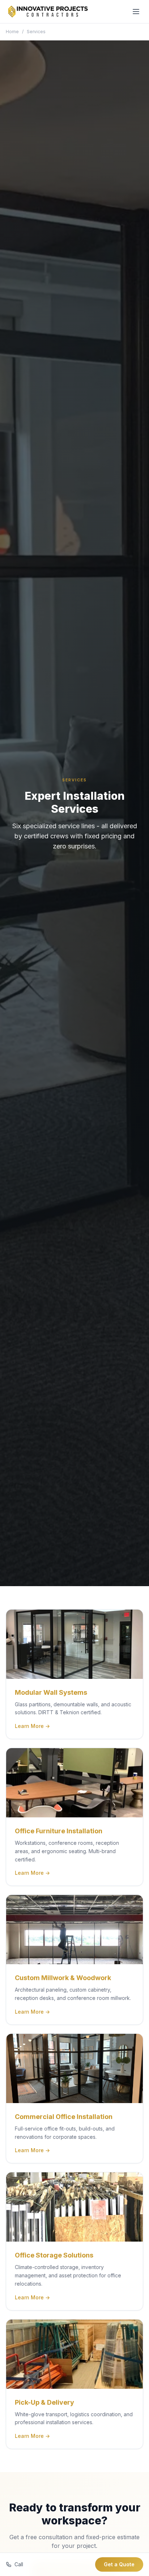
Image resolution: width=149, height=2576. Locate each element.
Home (12, 32)
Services (36, 32)
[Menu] (136, 12)
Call (19, 2564)
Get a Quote (119, 2564)
